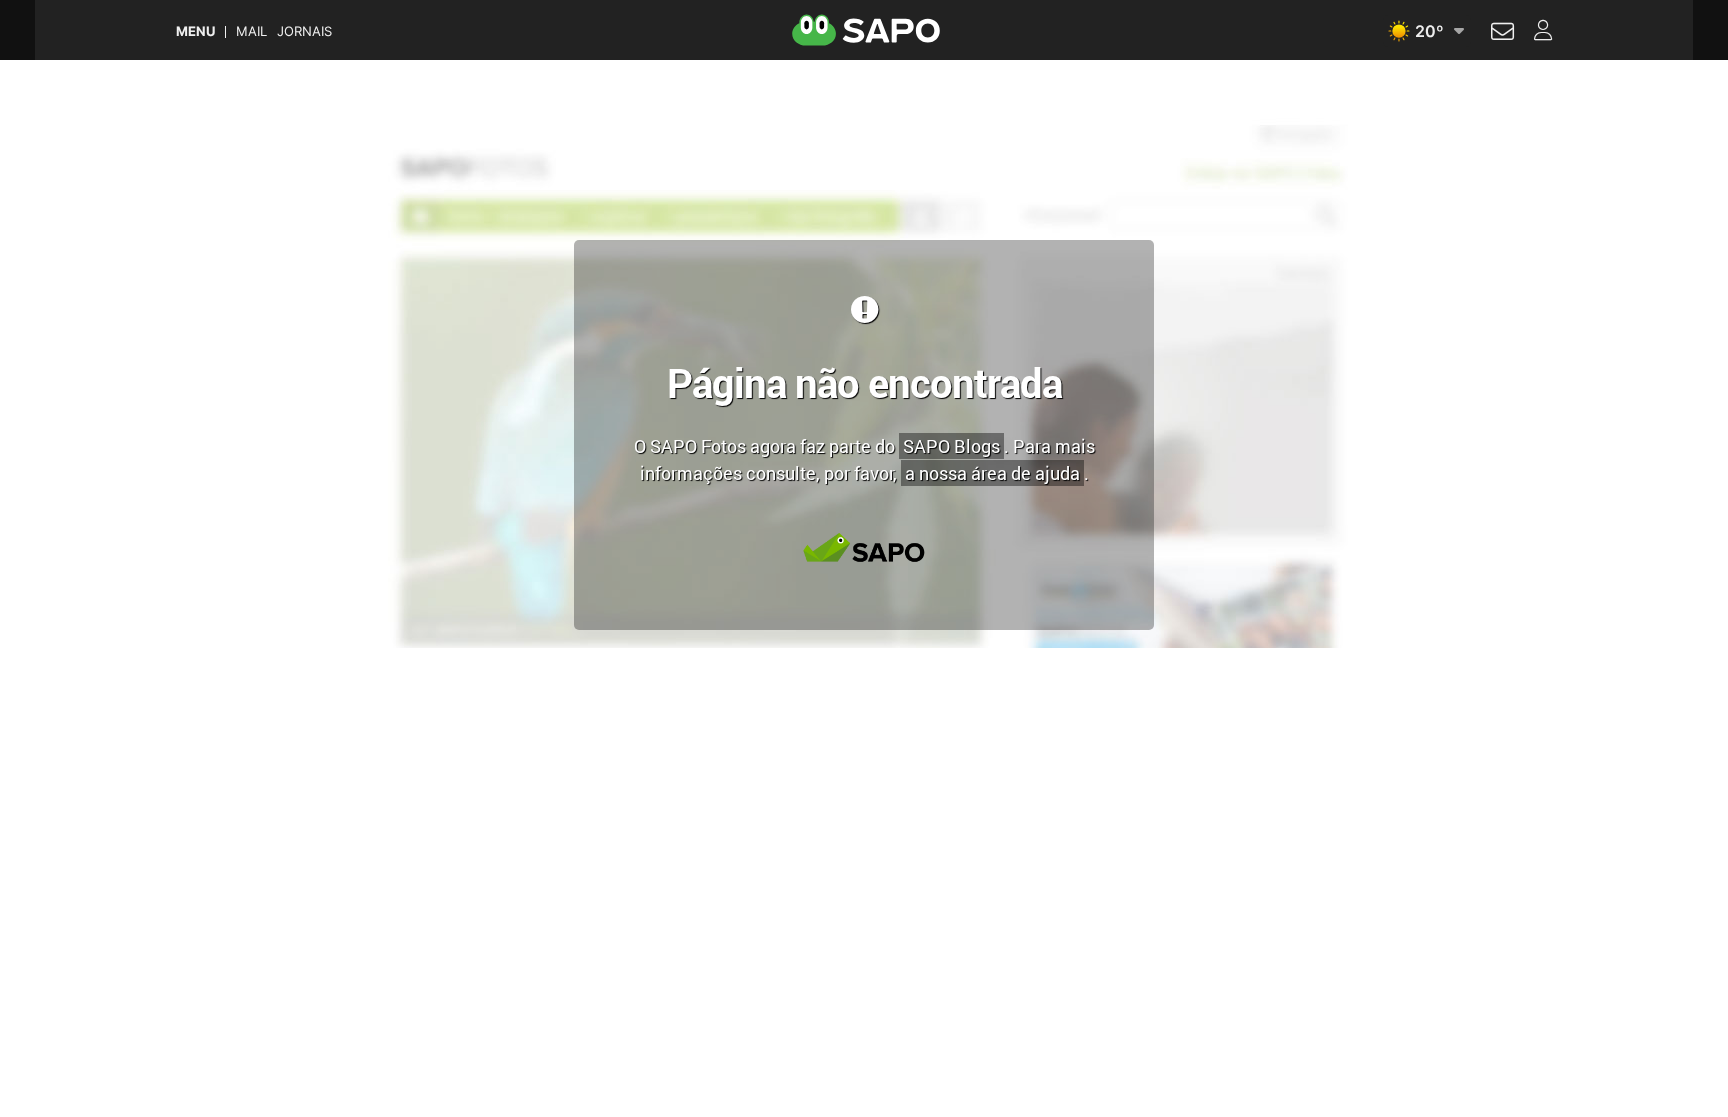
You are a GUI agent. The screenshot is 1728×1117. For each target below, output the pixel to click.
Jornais (304, 31)
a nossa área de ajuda (992, 473)
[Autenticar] (1502, 34)
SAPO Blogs (951, 446)
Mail (251, 31)
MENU (195, 31)
